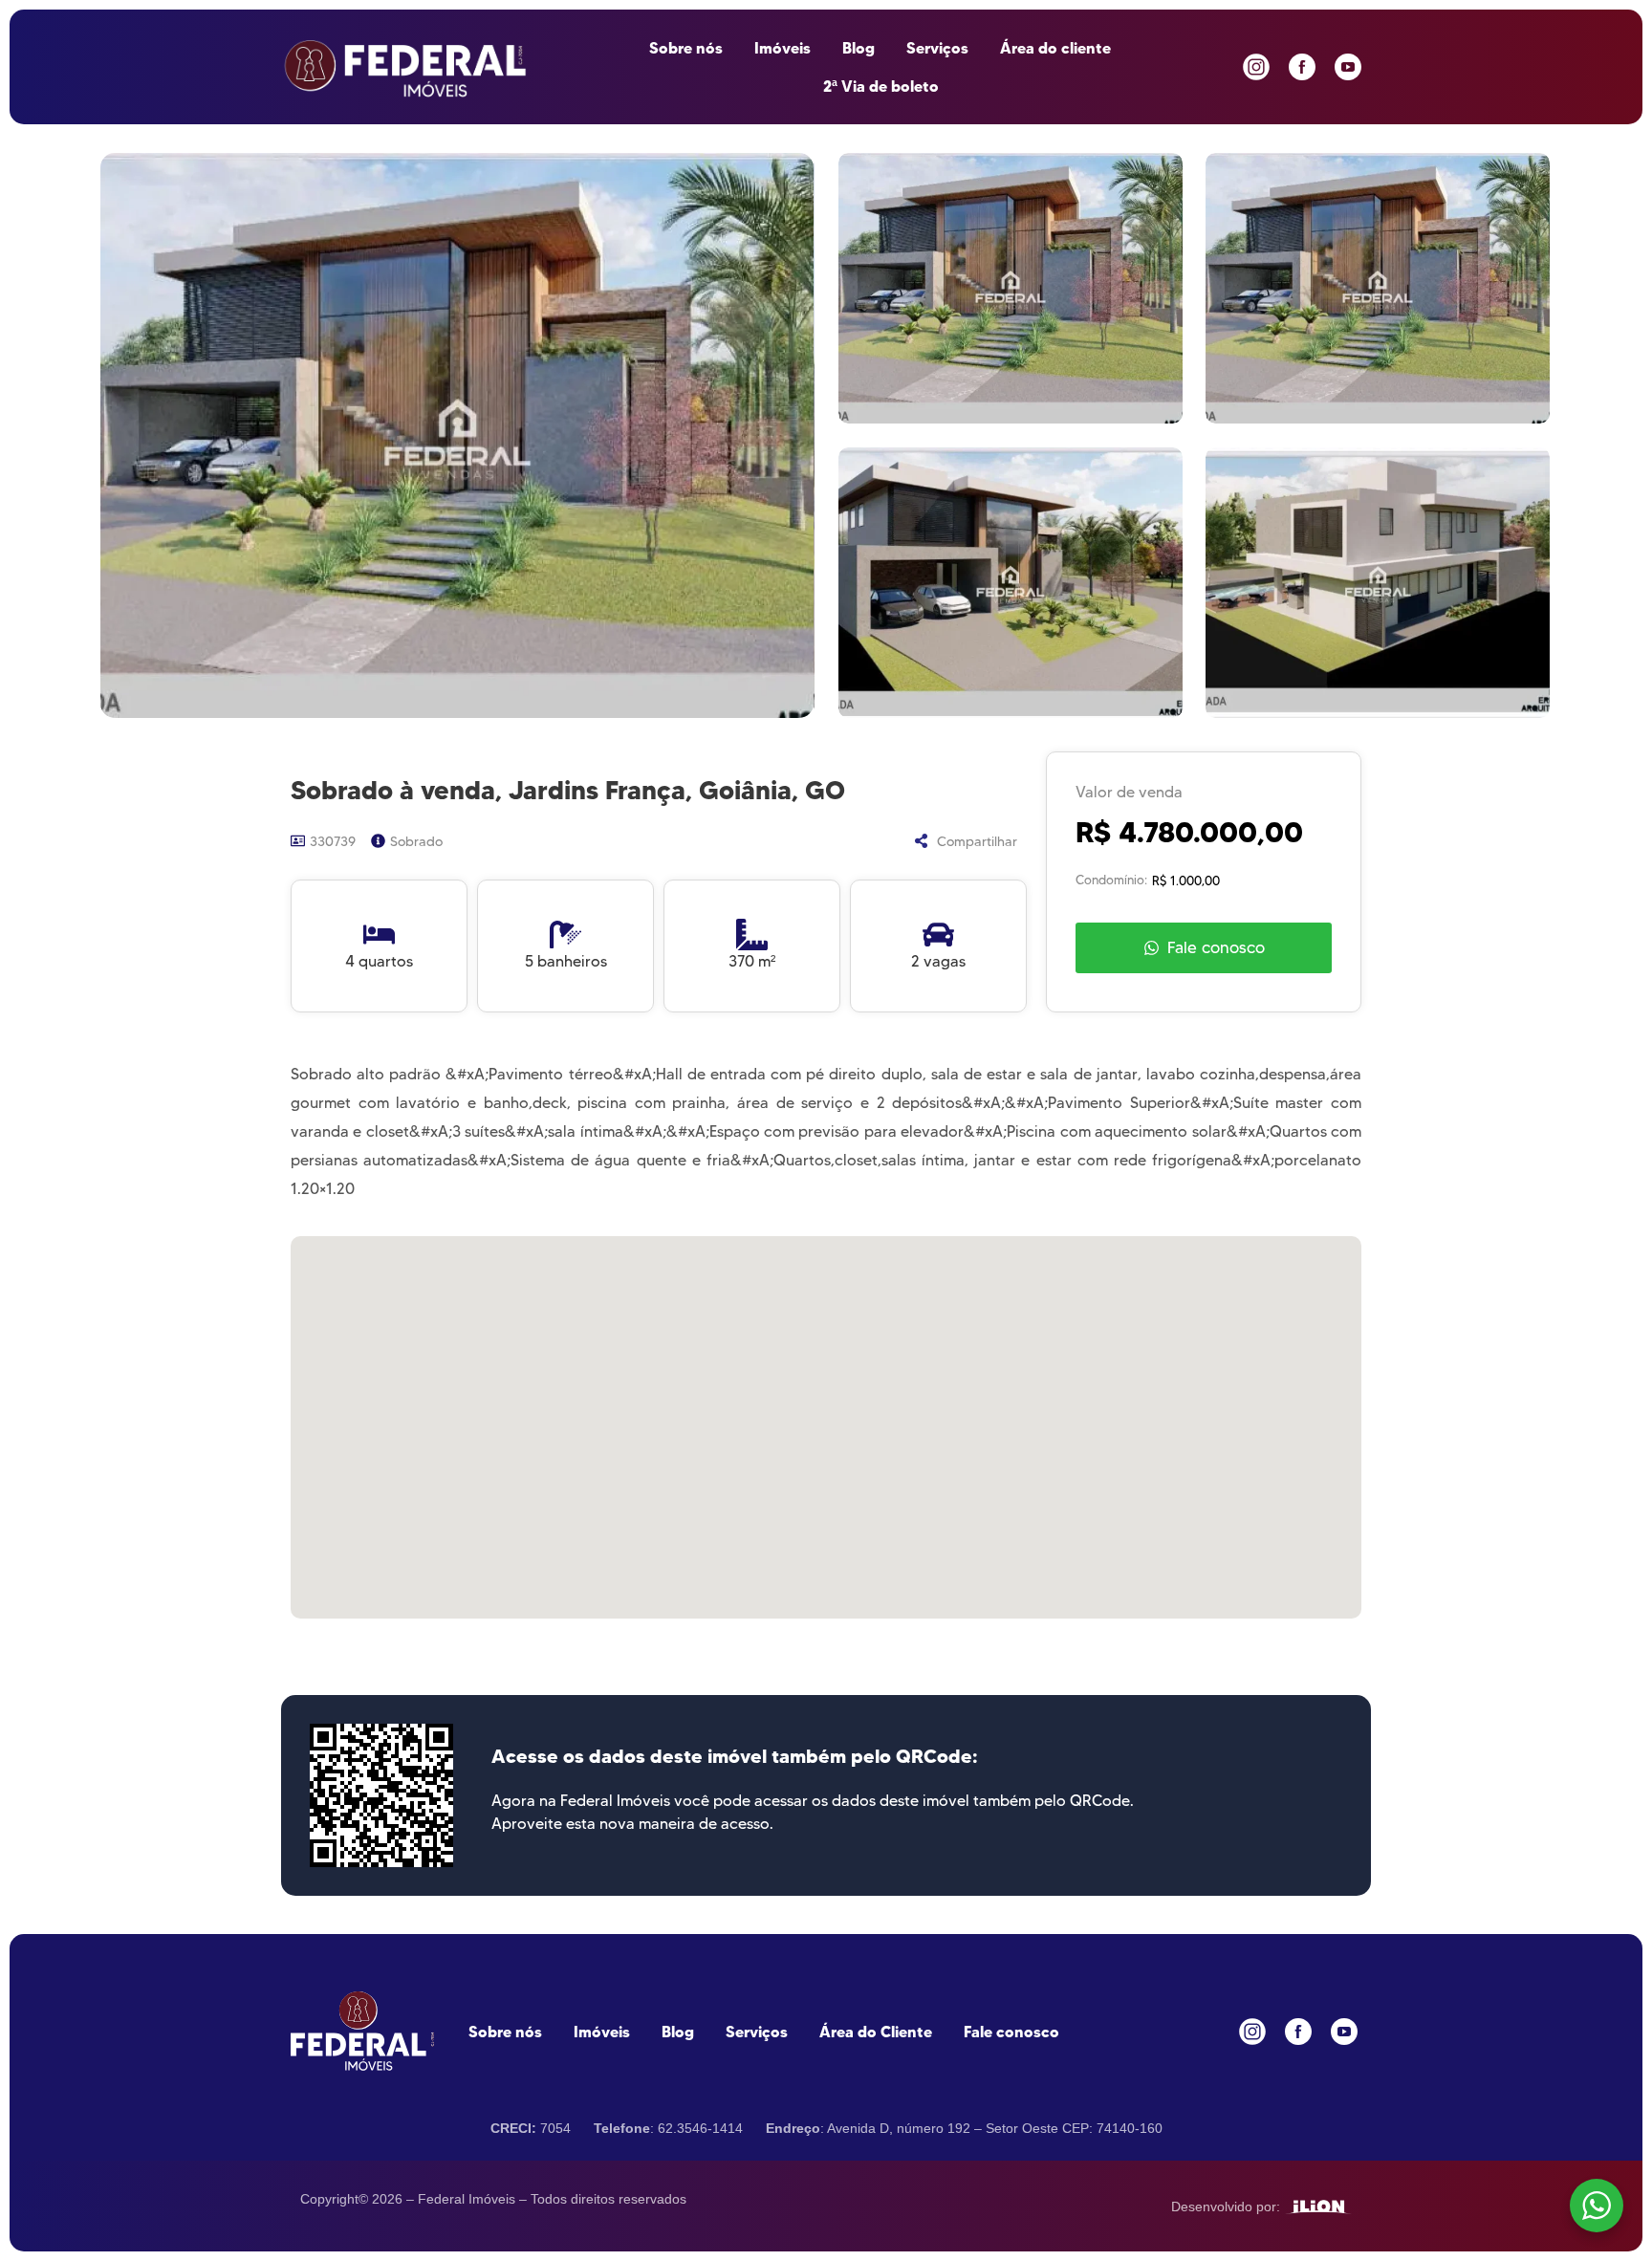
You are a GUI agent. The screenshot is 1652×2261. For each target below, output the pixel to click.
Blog (859, 48)
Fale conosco (1011, 2032)
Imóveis (783, 48)
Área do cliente (1055, 48)
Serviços (937, 48)
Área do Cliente (876, 2032)
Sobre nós (686, 48)
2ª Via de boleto (881, 86)
